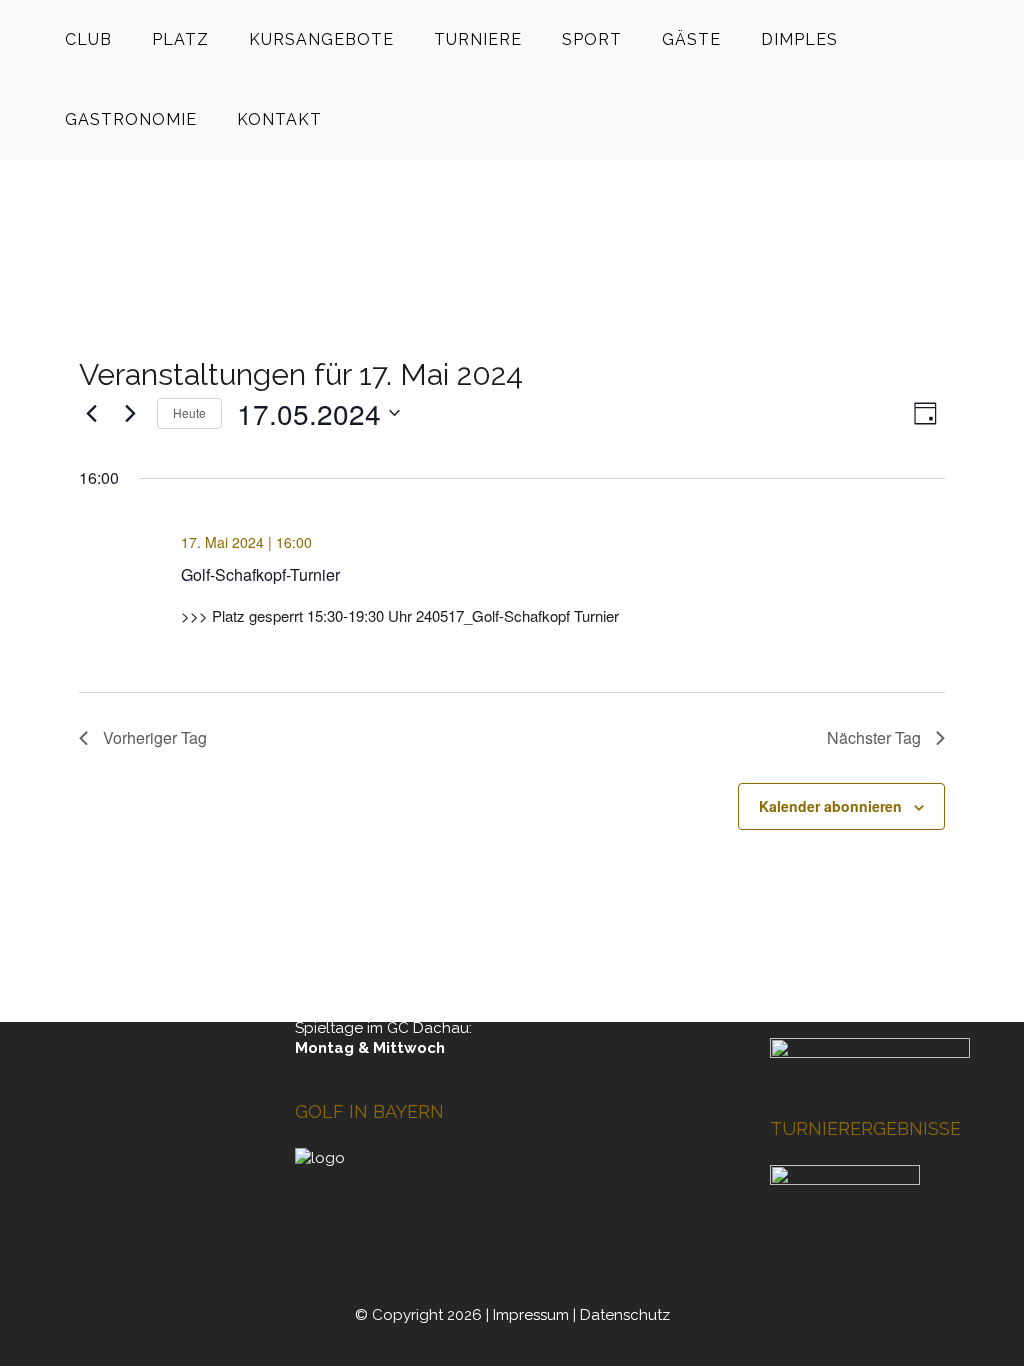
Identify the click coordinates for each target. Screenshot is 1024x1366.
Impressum (531, 1315)
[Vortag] (91, 413)
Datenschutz (625, 1315)
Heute (189, 412)
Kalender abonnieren (830, 806)
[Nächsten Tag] (130, 413)
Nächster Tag (874, 737)
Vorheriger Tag (155, 737)
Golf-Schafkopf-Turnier (260, 574)
